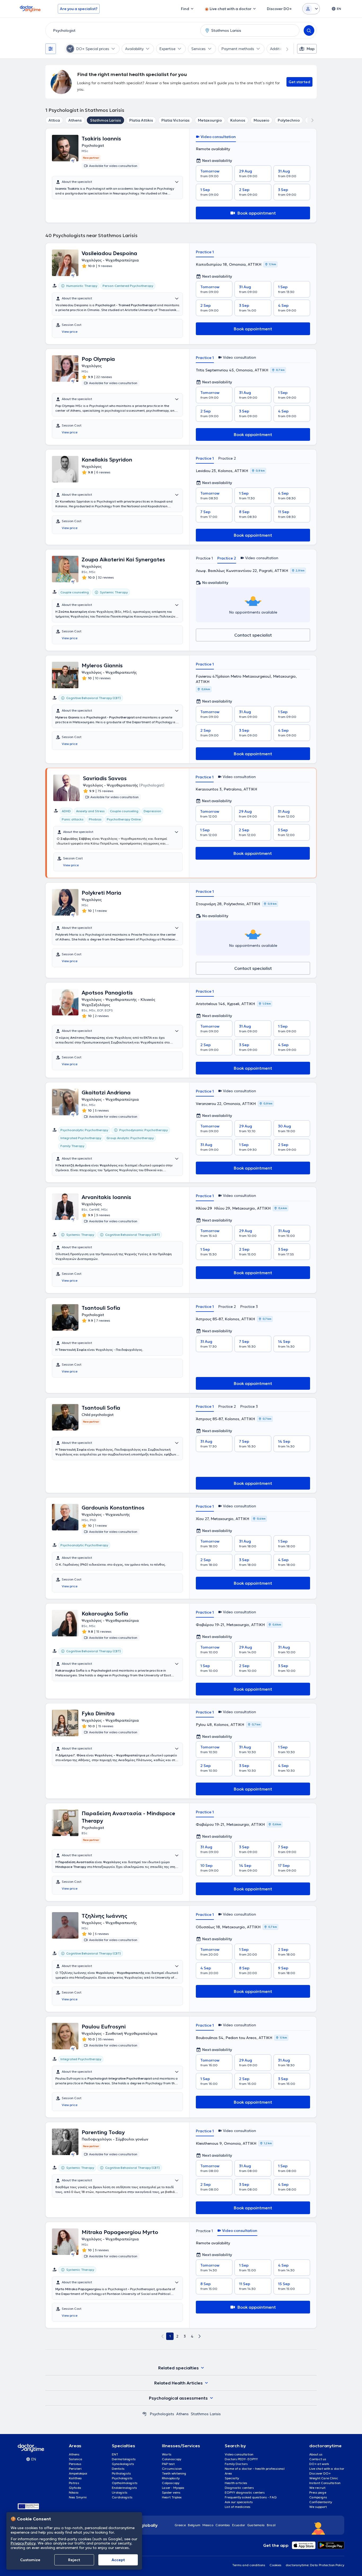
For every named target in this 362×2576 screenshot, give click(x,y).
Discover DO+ (320, 2473)
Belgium (194, 2525)
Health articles (236, 2483)
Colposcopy (171, 2483)
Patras (74, 2483)
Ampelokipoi (78, 2473)
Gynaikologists (123, 2464)
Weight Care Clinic (324, 2478)
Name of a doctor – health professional (255, 2469)
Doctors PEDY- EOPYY (241, 2459)
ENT (115, 2454)
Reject (74, 2560)
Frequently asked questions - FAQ (251, 2497)
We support (318, 2507)
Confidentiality (321, 2502)
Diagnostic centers (239, 2488)
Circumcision (172, 2469)
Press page (318, 2492)
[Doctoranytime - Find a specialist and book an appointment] (144, 2414)
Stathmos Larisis (105, 120)
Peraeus (75, 2464)
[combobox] (122, 30)
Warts (167, 2454)
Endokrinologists (124, 2488)
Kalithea (75, 2478)
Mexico (208, 2525)
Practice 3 (249, 1307)
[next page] (200, 2336)
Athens (75, 120)
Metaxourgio (210, 120)
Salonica (76, 2459)
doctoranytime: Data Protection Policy (315, 2565)
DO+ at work (319, 2464)
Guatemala (256, 2525)
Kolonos (238, 120)
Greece (180, 2525)
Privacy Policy (23, 2543)
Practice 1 (205, 252)
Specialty (232, 2478)
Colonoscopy (172, 2459)
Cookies (275, 2565)
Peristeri (75, 2469)
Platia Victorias (175, 120)
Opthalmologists (125, 2483)
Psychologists (162, 2414)
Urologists (120, 2492)
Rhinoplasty (171, 2478)
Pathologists (121, 2473)
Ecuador (239, 2525)
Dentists (118, 2469)
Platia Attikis (141, 120)
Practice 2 (227, 458)
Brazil (271, 2525)
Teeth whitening (174, 2473)
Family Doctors (236, 2464)
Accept (118, 2560)
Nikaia (74, 2492)
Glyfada (75, 2488)
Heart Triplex (172, 2497)
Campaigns (318, 2497)
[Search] (309, 30)
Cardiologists (122, 2497)
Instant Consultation (325, 2483)
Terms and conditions (249, 2565)
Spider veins (171, 2492)
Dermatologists (124, 2459)
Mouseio (261, 120)
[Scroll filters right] (284, 49)
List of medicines (238, 2507)
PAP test (168, 2464)
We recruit (317, 2488)
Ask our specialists (239, 2502)
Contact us (318, 2459)
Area (228, 2473)
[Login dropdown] (311, 9)
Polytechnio (289, 120)
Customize (30, 2560)
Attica (54, 120)
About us (316, 2454)
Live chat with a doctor (327, 2469)
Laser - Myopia (173, 2488)
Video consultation (239, 2454)
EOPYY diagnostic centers (245, 2492)
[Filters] (51, 49)
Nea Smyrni (78, 2497)
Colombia (223, 2525)
